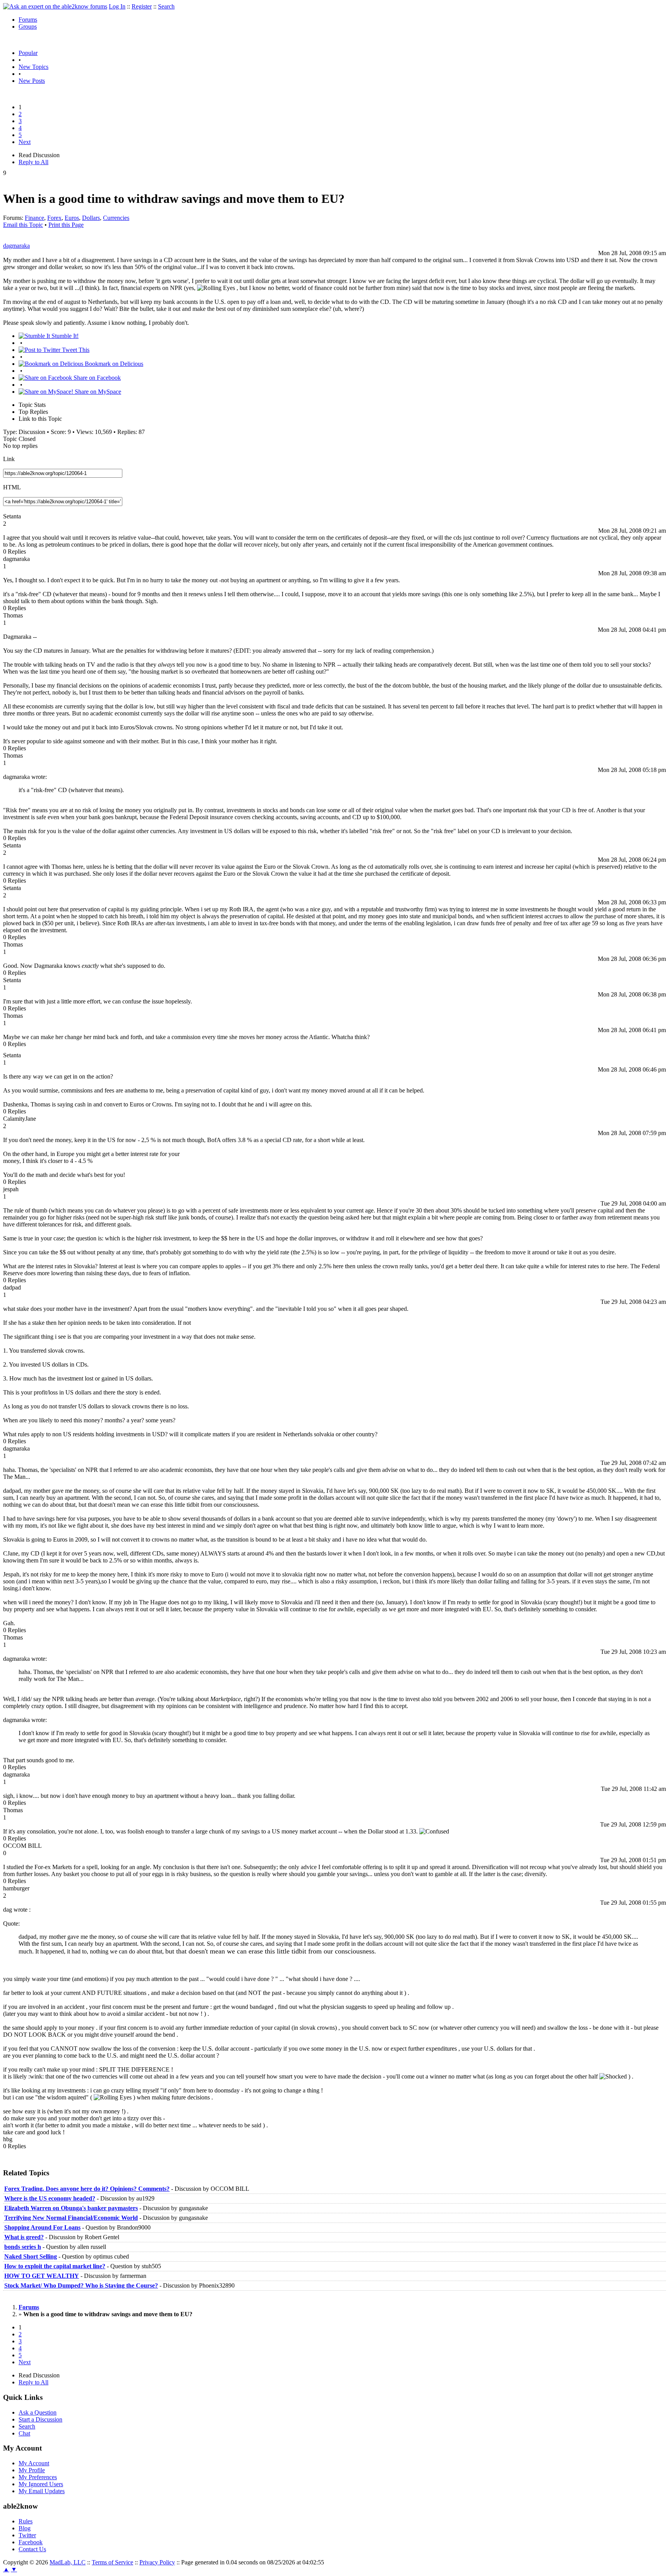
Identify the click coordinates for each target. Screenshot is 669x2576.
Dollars (91, 218)
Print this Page (66, 225)
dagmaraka (16, 246)
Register (142, 6)
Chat (24, 2433)
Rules (26, 2521)
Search (166, 6)
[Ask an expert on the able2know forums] (55, 6)
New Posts (32, 81)
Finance (34, 218)
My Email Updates (42, 2491)
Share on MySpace (97, 392)
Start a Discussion (40, 2419)
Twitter (27, 2535)
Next (25, 142)
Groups (28, 27)
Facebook (31, 2542)
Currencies (116, 218)
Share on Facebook (96, 378)
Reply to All (33, 162)
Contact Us (32, 2549)
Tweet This (75, 350)
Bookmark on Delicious (113, 364)
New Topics (33, 67)
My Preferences (38, 2477)
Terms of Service (112, 2562)
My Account (34, 2463)
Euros (72, 218)
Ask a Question (38, 2412)
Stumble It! (64, 336)
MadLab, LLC (68, 2562)
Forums (28, 20)
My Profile (32, 2470)
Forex (54, 218)
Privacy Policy (157, 2562)
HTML (12, 487)
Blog (25, 2528)
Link (9, 459)
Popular (28, 53)
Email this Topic (23, 225)
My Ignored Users (41, 2484)
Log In (117, 6)
